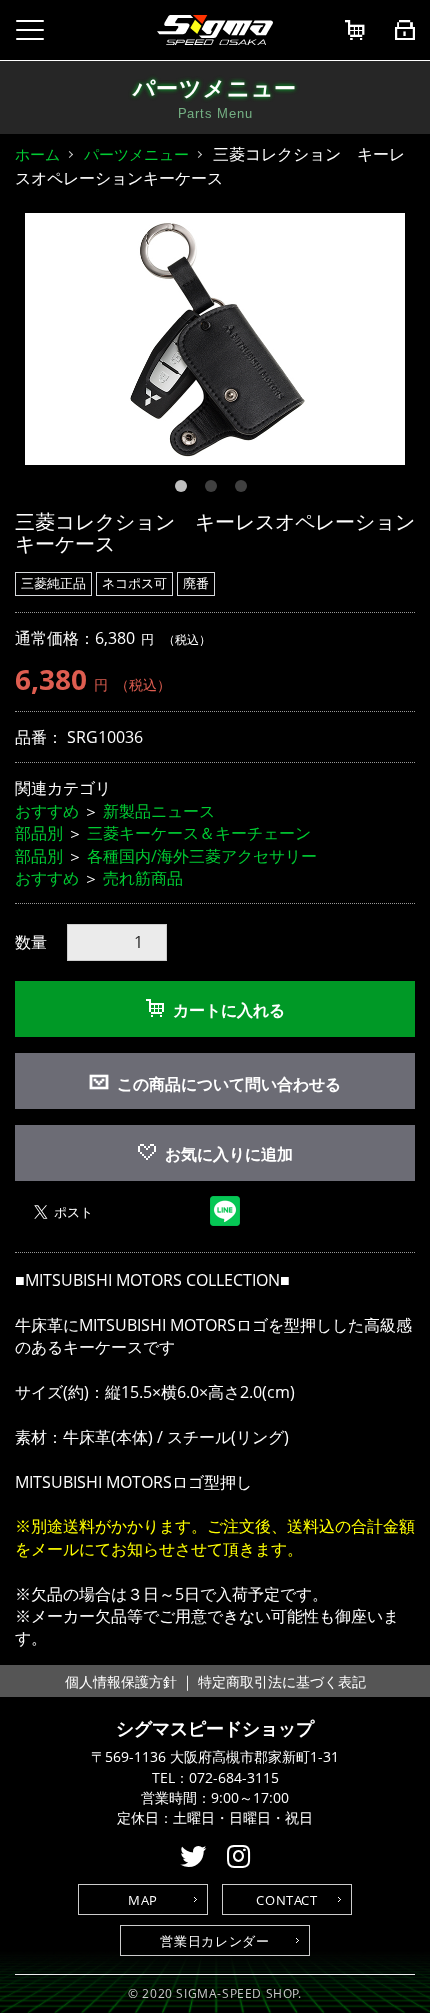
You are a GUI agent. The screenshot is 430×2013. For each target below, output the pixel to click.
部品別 (39, 833)
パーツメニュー (136, 154)
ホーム (37, 154)
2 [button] (215, 490)
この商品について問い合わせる (229, 1084)
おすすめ (47, 811)
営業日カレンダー (214, 1941)
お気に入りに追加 (229, 1154)
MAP (143, 1900)
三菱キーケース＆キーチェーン (199, 833)
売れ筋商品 (143, 878)
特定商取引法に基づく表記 (282, 1681)
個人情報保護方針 (121, 1681)
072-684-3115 (234, 1778)
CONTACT (287, 1900)
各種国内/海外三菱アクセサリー (202, 856)
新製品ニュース (159, 811)
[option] (215, 339)
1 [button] (185, 490)
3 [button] (245, 490)
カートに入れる (229, 1010)
